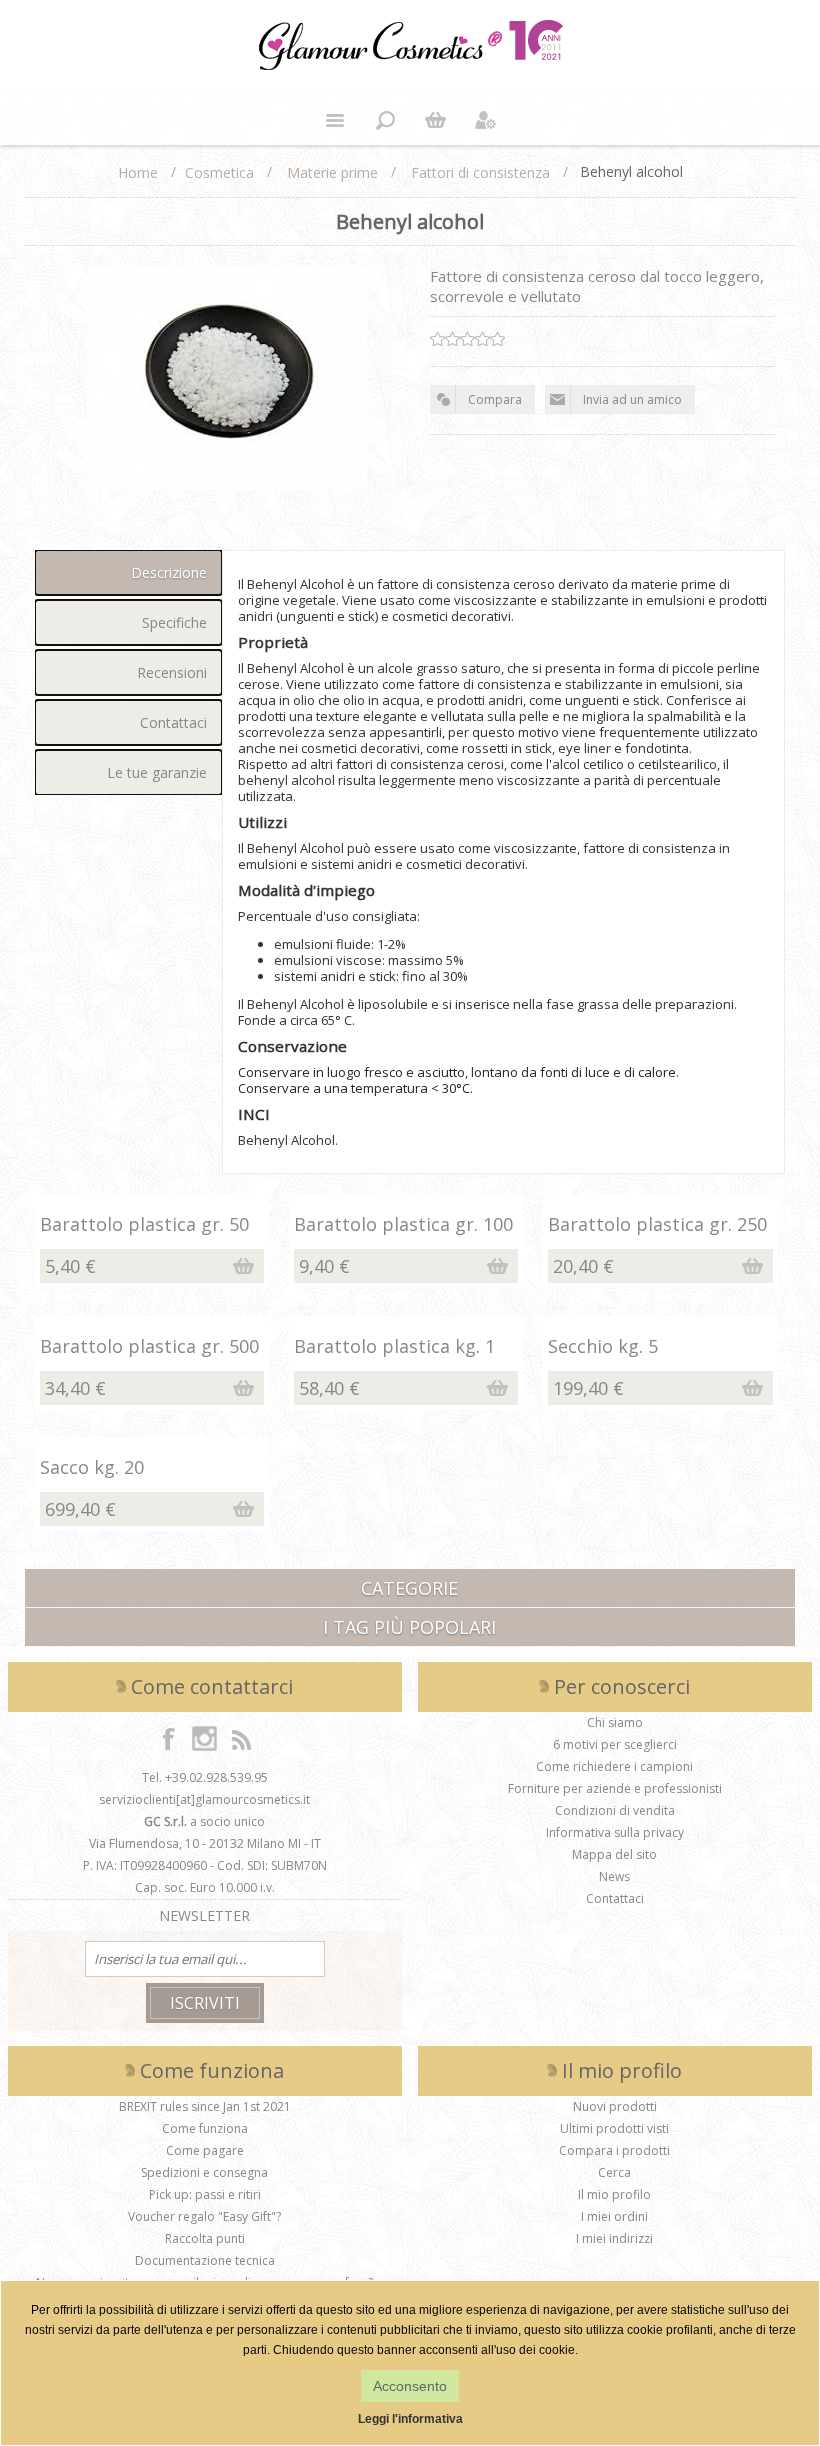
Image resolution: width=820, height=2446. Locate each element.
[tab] (129, 572)
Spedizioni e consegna (204, 2172)
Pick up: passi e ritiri (205, 2194)
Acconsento (410, 2386)
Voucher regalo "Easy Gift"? (204, 2216)
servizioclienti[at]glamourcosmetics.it (204, 1799)
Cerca (614, 2172)
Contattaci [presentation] (173, 722)
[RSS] (241, 1738)
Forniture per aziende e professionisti (615, 1788)
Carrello (435, 120)
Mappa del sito (614, 1854)
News (614, 1876)
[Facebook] (169, 1738)
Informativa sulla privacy (615, 1832)
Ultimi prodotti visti (614, 2128)
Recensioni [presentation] (172, 672)
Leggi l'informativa (410, 2419)
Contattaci (615, 1898)
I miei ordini (614, 2216)
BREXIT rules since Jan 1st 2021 (205, 2106)
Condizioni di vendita (615, 1810)
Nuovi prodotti (615, 2106)
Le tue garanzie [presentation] (157, 772)
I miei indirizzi (614, 2238)
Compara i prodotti (614, 2150)
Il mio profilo (614, 2194)
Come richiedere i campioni (614, 1766)
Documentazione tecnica (205, 2260)
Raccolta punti (205, 2238)
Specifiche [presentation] (174, 622)
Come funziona (205, 2128)
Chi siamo (615, 1722)
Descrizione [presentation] (169, 572)
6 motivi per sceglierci (615, 1744)
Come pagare (205, 2150)
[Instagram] (205, 1738)
